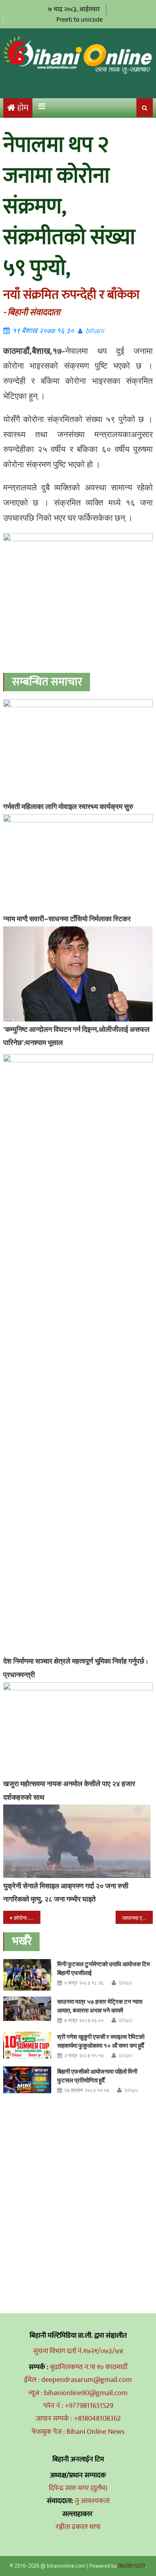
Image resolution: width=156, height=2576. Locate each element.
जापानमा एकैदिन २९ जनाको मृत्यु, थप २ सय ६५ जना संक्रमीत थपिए (138, 1918)
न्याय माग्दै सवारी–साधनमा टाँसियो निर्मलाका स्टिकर (67, 919)
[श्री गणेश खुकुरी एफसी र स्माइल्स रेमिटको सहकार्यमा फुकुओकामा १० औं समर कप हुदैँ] (27, 2045)
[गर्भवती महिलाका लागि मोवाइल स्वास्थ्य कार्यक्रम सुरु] (78, 749)
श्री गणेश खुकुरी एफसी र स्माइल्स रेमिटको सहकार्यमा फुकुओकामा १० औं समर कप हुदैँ (101, 2041)
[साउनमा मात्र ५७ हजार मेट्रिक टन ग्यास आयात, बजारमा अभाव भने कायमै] (27, 2009)
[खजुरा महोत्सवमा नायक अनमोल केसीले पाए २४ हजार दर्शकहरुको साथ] (78, 1729)
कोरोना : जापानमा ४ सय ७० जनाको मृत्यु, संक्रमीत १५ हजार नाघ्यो (27, 1918)
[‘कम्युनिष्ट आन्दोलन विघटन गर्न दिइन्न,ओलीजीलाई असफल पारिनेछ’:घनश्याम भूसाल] (78, 974)
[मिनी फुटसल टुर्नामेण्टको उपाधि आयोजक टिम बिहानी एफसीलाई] (27, 1975)
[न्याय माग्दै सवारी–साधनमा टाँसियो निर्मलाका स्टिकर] (78, 863)
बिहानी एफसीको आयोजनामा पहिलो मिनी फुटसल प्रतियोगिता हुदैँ (97, 2076)
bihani (95, 330)
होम (23, 108)
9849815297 (132, 2566)
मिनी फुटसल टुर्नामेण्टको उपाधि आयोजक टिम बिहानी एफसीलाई (104, 1968)
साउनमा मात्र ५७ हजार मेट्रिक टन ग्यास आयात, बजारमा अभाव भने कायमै (100, 2006)
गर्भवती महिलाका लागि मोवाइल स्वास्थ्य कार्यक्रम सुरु (68, 806)
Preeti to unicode (80, 19)
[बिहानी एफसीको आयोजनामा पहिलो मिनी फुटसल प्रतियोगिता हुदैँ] (27, 2080)
